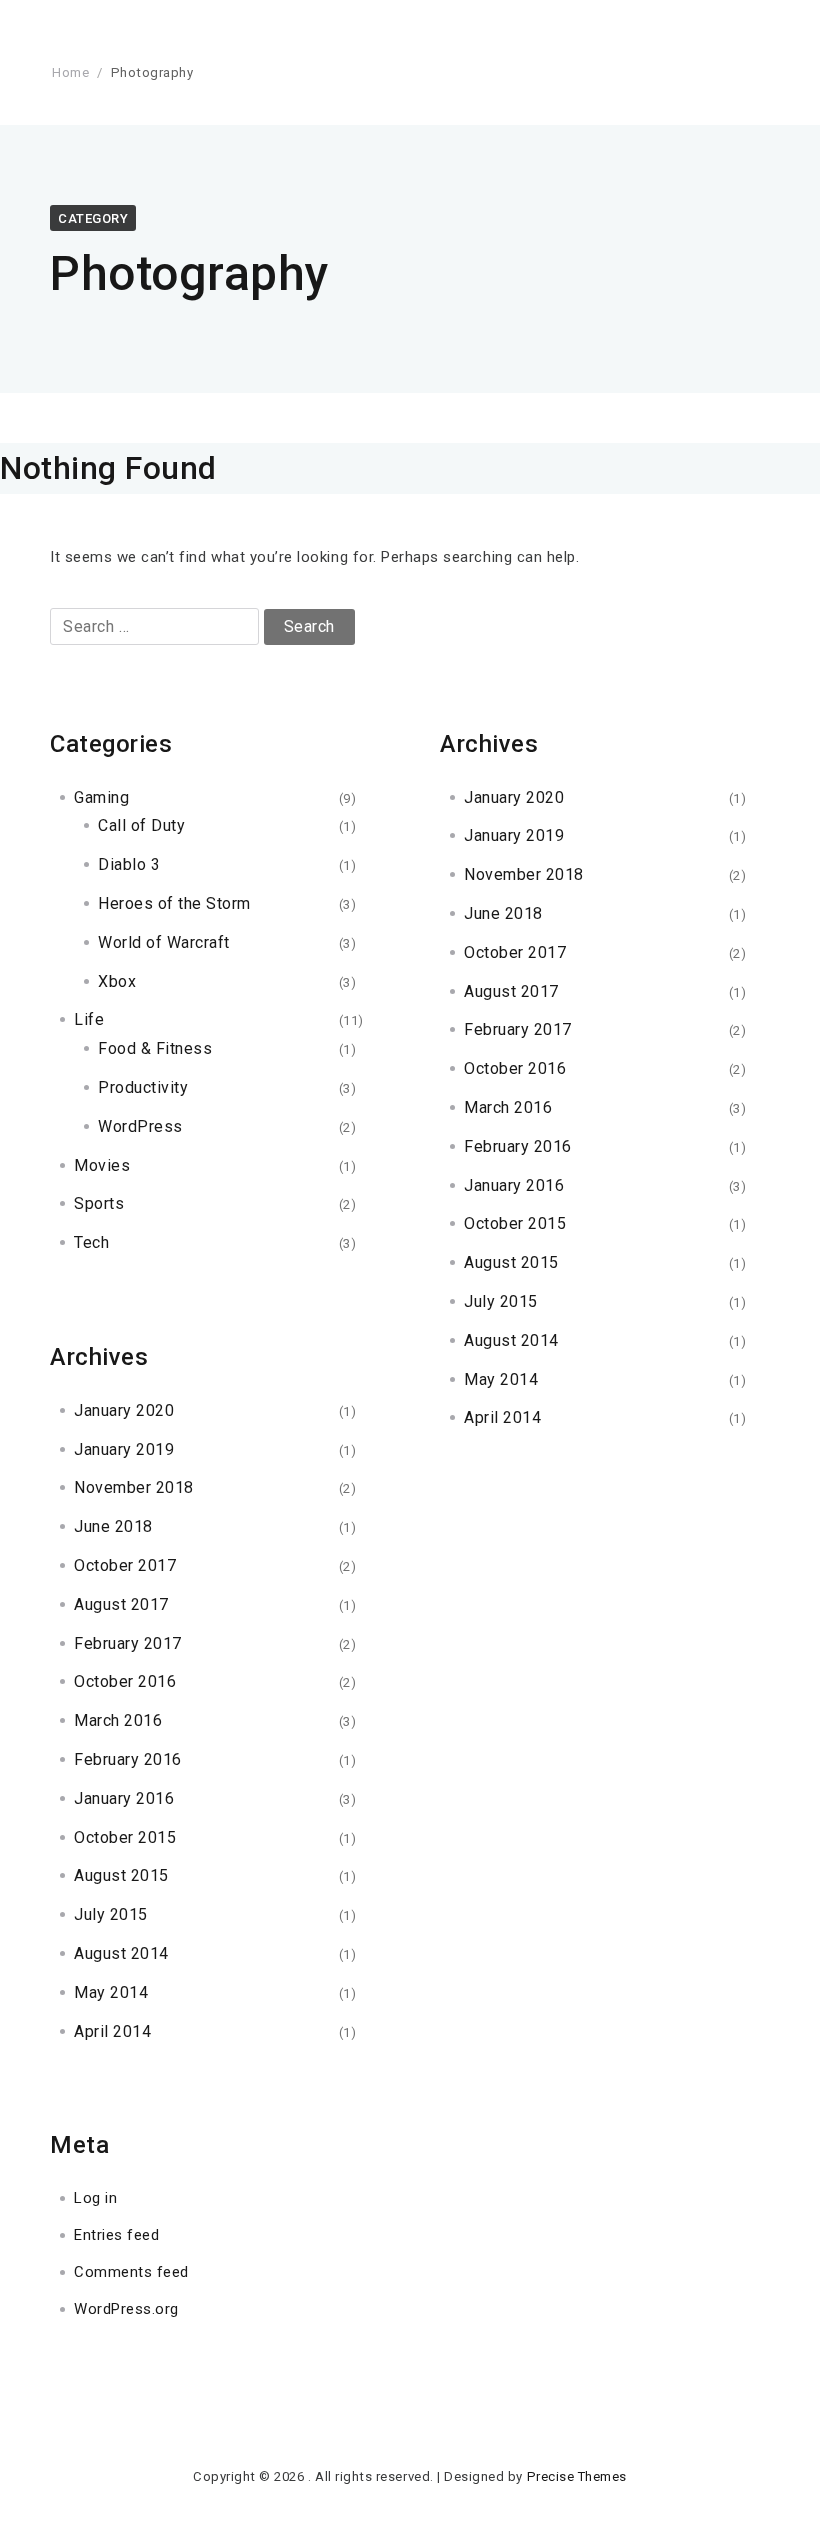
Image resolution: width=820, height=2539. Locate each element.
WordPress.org (126, 2309)
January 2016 (124, 1798)
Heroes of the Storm (174, 903)
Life (89, 1019)
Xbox (117, 981)
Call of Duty (141, 825)
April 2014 (112, 2031)
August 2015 (121, 1875)
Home (70, 72)
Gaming (101, 797)
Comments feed (131, 2272)
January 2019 (124, 1449)
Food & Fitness (155, 1048)
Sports (99, 1203)
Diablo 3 (129, 864)
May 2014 (111, 1992)
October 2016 (125, 1681)
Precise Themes (577, 2476)
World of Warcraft (164, 942)
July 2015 (111, 1914)
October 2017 (125, 1565)
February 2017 (128, 1643)
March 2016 (118, 1720)
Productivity (143, 1087)
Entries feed (116, 2235)
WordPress (140, 1126)
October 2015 (125, 1837)
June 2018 (113, 1526)
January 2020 (124, 1410)
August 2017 (121, 1604)
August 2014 (121, 1953)
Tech (91, 1242)
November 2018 (134, 1487)
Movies (102, 1165)
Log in (95, 2198)
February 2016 (128, 1759)
